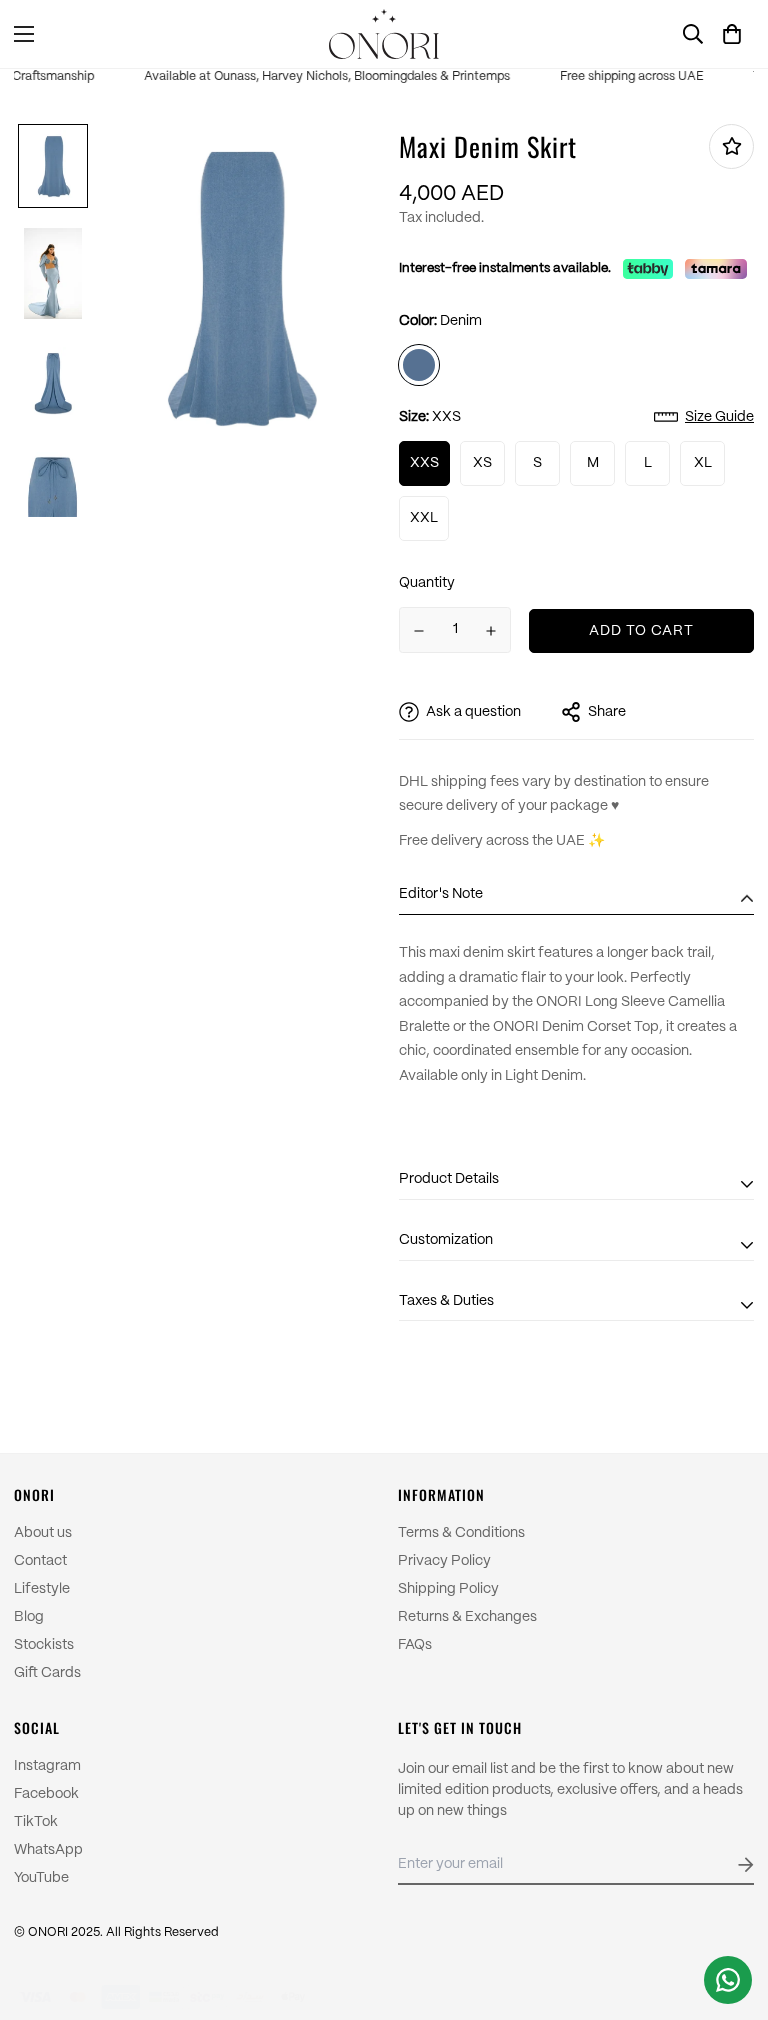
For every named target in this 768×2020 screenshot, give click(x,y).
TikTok (36, 1822)
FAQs (415, 1645)
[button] (732, 34)
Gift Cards (47, 1673)
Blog (29, 1617)
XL (703, 463)
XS (482, 463)
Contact (40, 1561)
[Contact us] (728, 1980)
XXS (424, 463)
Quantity (427, 583)
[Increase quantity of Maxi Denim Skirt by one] (492, 631)
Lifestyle (42, 1589)
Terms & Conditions (461, 1533)
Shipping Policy (448, 1589)
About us (43, 1533)
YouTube (41, 1878)
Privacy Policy (444, 1561)
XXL (424, 518)
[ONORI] (384, 34)
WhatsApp (48, 1850)
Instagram (47, 1766)
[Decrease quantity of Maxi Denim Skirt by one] (419, 631)
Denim (419, 365)
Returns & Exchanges (467, 1617)
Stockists (44, 1645)
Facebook (46, 1794)
